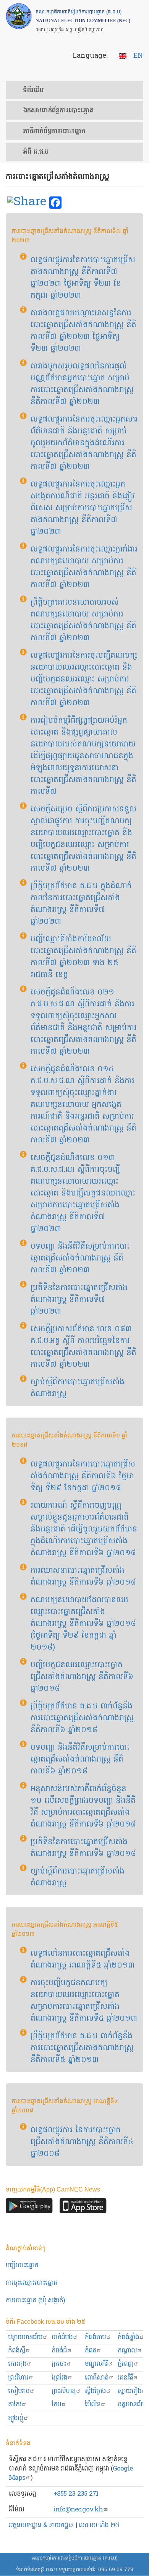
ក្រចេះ (59, 2364)
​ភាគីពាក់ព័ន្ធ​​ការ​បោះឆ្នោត (54, 131)
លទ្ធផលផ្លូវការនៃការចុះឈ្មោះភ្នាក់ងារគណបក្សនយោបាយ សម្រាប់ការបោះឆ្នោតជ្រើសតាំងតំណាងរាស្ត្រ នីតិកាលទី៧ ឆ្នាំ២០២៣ (84, 567)
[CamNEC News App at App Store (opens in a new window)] (83, 2208)
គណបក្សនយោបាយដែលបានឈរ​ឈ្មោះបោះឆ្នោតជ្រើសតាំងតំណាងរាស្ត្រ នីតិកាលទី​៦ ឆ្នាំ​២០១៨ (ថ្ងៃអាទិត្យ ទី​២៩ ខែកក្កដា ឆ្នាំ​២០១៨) (83, 1624)
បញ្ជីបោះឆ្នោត (22, 2265)
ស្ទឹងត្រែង (95, 2391)
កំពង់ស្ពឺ (17, 2351)
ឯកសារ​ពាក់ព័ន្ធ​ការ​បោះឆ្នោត (58, 111)
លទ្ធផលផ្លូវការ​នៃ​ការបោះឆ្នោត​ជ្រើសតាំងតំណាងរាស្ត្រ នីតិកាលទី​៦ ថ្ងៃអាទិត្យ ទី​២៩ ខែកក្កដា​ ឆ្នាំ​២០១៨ (83, 1476)
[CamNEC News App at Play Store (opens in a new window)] (29, 2208)
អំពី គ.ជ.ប (36, 152)
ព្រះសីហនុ (64, 2391)
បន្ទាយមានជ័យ (25, 2337)
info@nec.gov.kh (78, 2510)
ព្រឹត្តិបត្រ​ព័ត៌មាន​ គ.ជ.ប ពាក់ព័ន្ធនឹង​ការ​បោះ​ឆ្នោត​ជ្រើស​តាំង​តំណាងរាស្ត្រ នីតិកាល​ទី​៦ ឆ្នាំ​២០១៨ (82, 1718)
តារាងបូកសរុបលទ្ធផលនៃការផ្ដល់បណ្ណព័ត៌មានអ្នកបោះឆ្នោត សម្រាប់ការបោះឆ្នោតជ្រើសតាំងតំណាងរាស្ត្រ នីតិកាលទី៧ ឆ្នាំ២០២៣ (82, 384)
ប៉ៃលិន (93, 2405)
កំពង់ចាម (95, 2337)
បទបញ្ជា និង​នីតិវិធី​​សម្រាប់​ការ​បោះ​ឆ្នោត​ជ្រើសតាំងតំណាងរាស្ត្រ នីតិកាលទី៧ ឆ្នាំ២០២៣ (80, 1259)
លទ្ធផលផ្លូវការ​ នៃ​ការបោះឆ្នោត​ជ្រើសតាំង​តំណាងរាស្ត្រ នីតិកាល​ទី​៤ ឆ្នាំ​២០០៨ (82, 2142)
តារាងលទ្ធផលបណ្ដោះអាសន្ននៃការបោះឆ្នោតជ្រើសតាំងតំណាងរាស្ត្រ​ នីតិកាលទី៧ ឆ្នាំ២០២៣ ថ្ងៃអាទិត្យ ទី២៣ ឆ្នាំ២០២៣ (83, 331)
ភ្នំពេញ (126, 2364)
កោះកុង (17, 2364)
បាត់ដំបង (62, 2337)
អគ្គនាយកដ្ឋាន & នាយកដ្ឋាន (41, 2525)
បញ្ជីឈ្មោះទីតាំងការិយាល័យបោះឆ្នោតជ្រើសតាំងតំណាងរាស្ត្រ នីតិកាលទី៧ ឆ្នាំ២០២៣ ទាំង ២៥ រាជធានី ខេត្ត (83, 957)
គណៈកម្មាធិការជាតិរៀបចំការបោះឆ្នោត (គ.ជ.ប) (75, 2558)
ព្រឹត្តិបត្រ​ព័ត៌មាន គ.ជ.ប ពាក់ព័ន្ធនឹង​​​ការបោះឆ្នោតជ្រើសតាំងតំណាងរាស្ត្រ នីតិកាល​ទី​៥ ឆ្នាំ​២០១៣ (82, 2048)
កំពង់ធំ (59, 2351)
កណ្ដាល (127, 2351)
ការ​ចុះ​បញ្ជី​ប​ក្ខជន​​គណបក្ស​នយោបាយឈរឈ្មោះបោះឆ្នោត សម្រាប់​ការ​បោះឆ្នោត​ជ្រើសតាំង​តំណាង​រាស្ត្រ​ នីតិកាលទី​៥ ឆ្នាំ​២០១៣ (84, 2001)
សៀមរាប (19, 2391)
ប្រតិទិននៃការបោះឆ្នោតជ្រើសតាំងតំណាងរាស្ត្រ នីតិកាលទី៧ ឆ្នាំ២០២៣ (79, 1300)
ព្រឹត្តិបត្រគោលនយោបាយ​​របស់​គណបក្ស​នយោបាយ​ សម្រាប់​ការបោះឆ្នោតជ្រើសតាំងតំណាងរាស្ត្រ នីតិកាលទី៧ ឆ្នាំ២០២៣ (83, 620)
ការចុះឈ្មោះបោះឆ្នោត (32, 2283)
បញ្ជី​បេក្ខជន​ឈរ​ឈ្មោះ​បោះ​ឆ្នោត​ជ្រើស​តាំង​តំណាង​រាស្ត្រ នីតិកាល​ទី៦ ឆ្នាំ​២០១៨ (82, 1677)
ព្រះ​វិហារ (18, 2378)
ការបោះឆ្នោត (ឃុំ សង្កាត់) (35, 2301)
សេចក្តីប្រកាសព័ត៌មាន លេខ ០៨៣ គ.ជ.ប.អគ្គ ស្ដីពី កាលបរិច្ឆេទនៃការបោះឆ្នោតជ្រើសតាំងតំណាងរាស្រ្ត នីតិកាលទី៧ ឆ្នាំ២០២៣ (83, 1347)
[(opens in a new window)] (27, 203)
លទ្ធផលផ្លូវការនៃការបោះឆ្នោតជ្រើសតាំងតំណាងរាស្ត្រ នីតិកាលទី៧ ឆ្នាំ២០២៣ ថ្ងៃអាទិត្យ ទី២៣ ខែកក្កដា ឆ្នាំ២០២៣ (83, 278)
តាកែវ (15, 2405)
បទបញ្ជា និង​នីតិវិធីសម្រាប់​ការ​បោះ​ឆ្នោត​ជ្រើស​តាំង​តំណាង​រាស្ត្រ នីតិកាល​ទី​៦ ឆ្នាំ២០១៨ (80, 1760)
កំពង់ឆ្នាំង (128, 2337)
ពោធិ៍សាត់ (97, 2378)
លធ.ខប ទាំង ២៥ (99, 2525)
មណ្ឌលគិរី (96, 2364)
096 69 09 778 (116, 2570)
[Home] (19, 16)
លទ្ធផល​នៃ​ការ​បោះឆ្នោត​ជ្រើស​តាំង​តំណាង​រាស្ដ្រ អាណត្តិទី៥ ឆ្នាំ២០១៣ (83, 1960)
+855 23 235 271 (76, 2494)
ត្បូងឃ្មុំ (16, 2418)
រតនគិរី (125, 2378)
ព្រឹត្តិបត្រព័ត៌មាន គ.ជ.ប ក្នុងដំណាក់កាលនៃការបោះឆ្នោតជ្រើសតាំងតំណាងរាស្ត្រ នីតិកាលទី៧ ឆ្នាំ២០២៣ (81, 904)
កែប (56, 2405)
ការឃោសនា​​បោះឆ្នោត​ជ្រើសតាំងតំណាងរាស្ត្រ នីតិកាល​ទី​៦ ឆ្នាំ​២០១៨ (83, 1577)
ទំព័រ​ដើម (33, 91)
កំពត (91, 2351)
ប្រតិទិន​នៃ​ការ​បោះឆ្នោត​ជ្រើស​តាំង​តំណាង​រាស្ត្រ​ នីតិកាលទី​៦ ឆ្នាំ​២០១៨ (83, 1848)
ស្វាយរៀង (130, 2391)
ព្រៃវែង (59, 2378)
